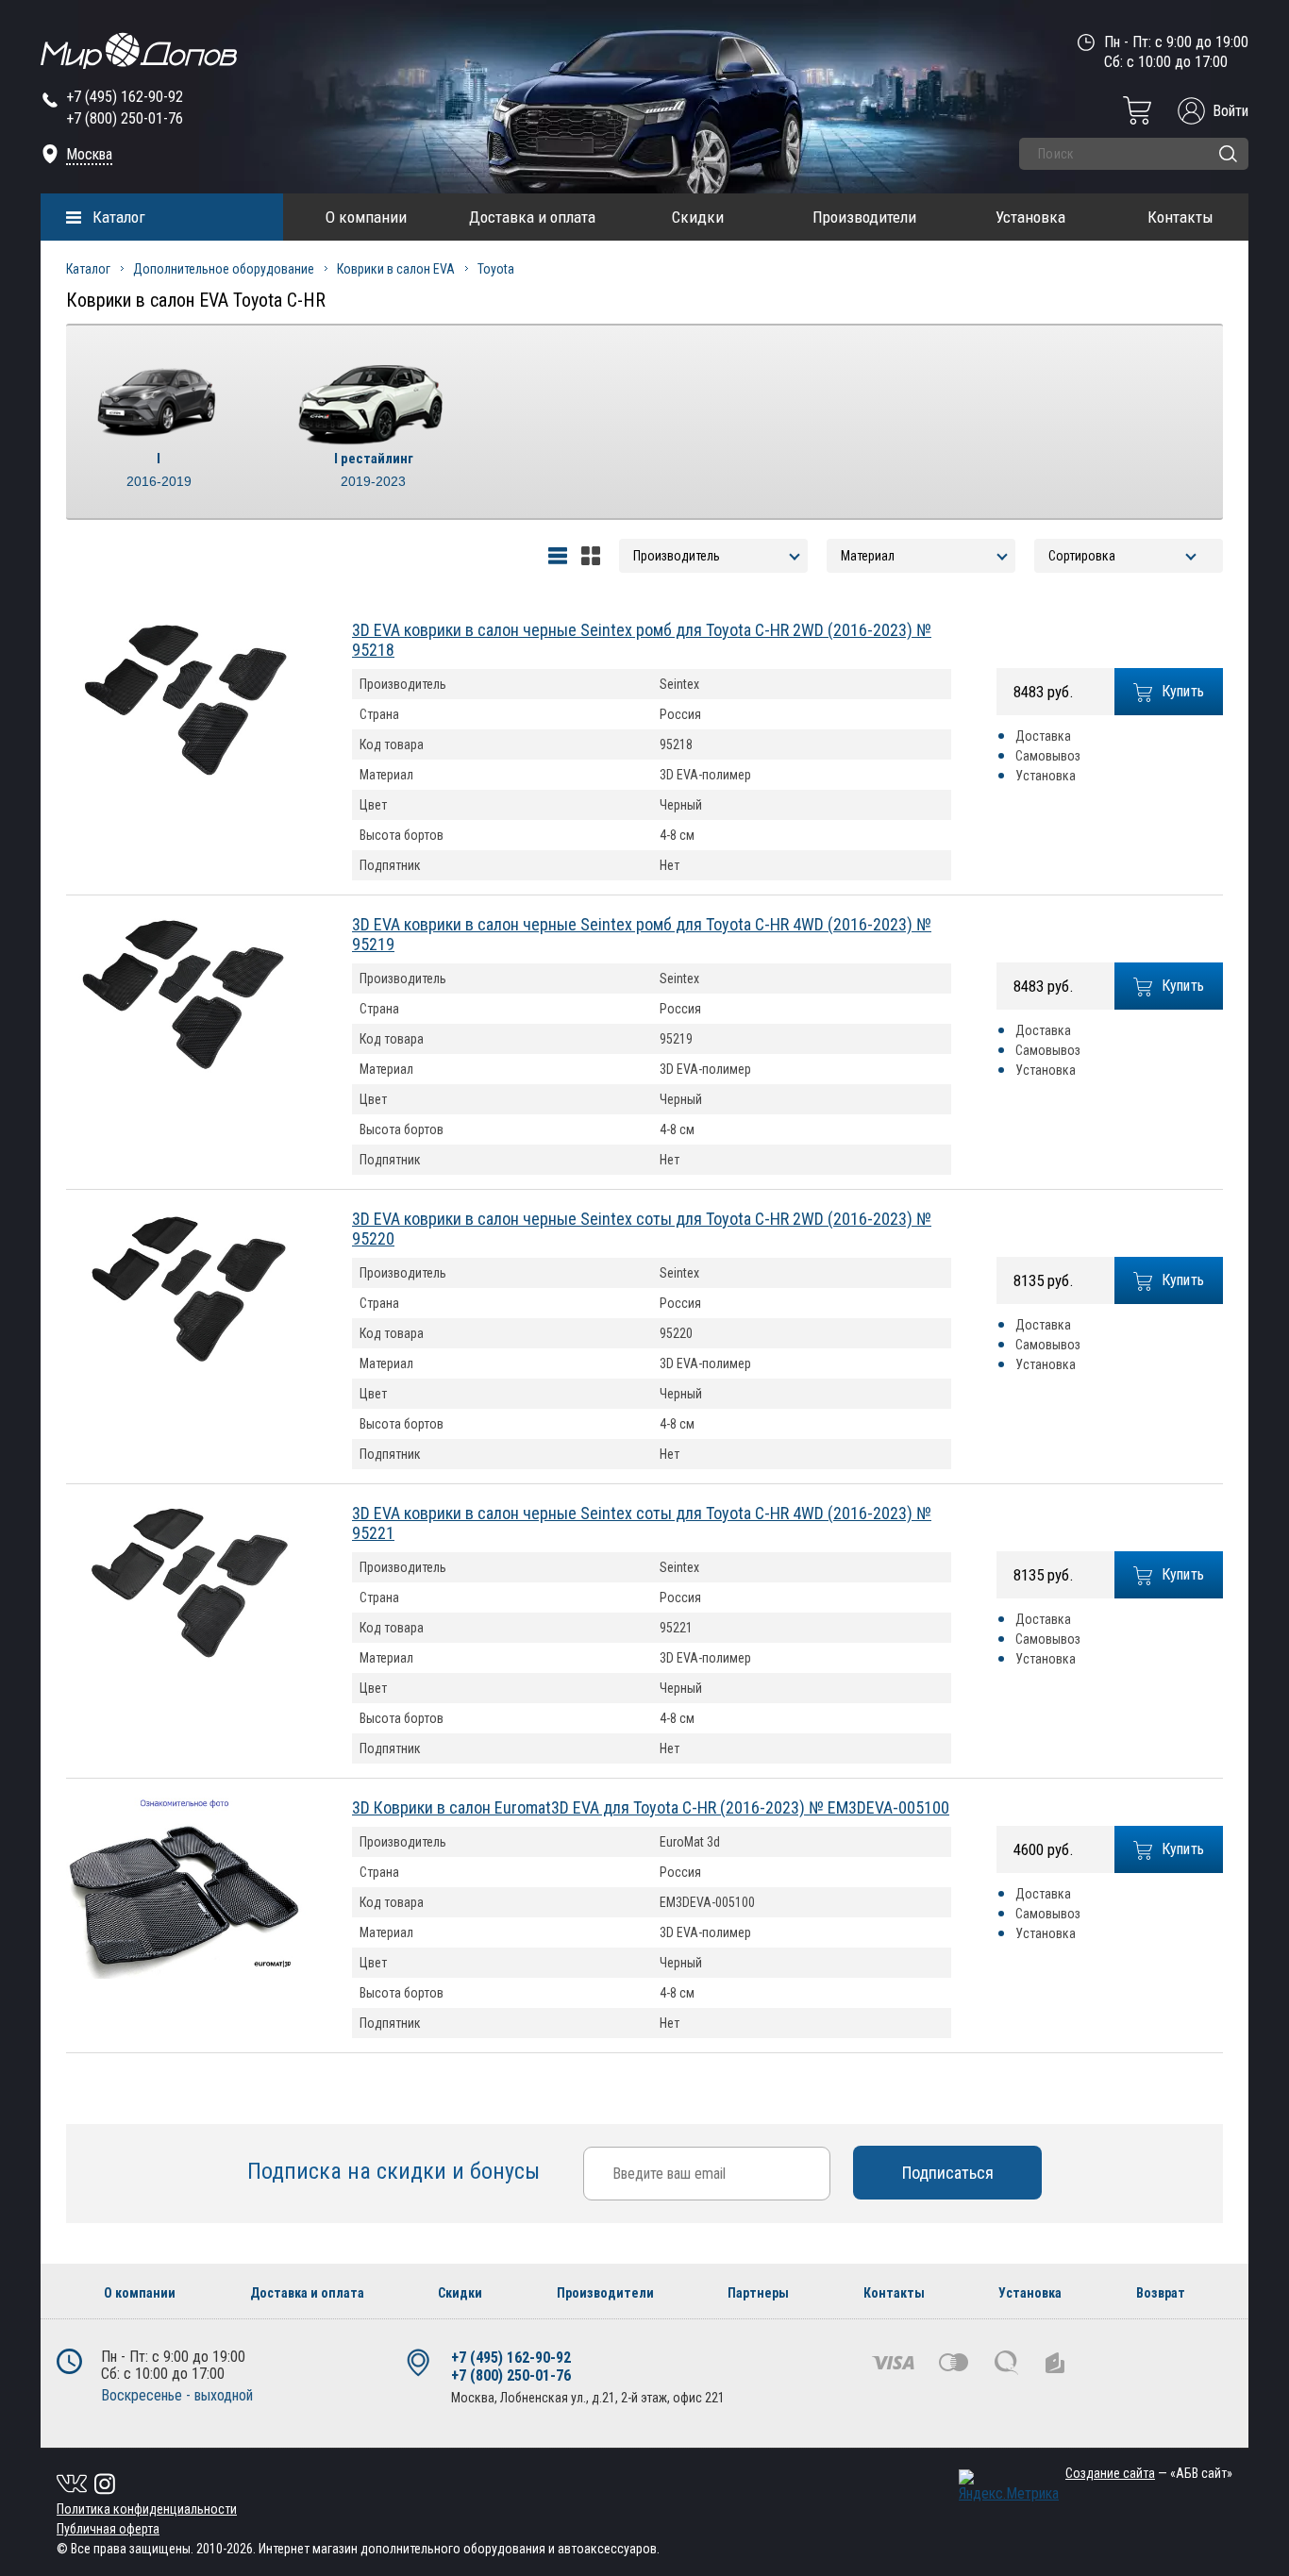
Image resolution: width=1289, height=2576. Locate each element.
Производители (864, 217)
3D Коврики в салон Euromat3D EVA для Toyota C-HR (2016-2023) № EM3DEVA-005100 (651, 1807)
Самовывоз (1048, 756)
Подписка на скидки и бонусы (396, 2171)
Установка (1030, 217)
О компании (366, 217)
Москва (89, 154)
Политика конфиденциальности (147, 2509)
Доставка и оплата (532, 217)
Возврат (1161, 2293)
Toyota (496, 269)
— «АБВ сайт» (1149, 2473)
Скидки (698, 217)
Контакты (1180, 217)
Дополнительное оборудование (224, 269)
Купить (1183, 691)
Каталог (119, 217)
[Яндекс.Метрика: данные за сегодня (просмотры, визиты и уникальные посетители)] (1009, 2486)
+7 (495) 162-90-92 (125, 97)
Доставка (1043, 736)
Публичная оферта (108, 2529)
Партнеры (758, 2293)
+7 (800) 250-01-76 (125, 118)
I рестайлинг (374, 469)
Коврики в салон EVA (396, 269)
